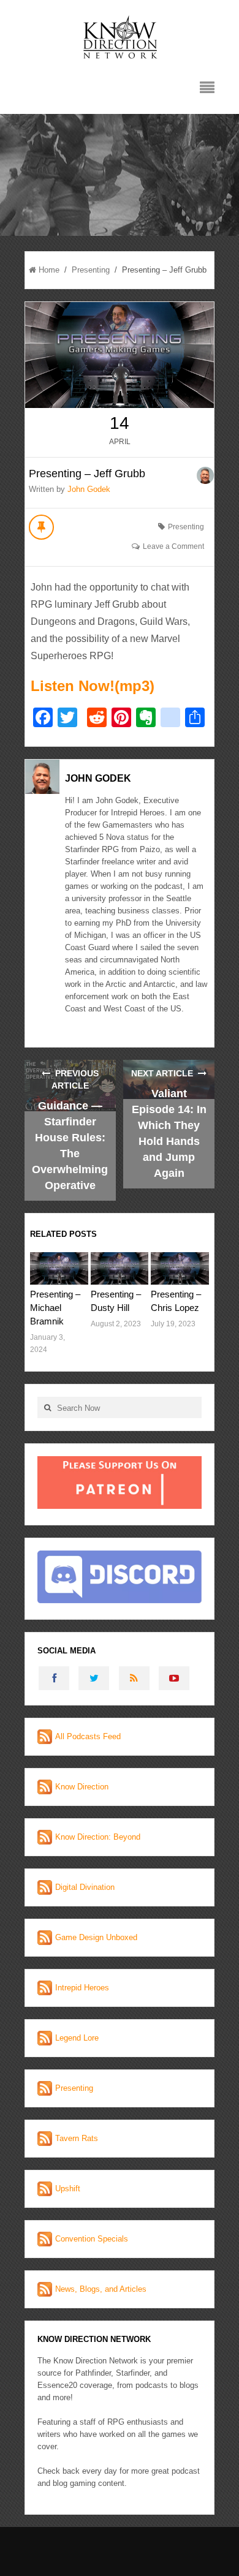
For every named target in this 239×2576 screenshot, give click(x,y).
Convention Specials (92, 2239)
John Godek (89, 489)
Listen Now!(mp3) (93, 686)
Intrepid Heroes (82, 1988)
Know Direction (82, 1787)
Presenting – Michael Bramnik (55, 1308)
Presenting (91, 270)
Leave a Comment (173, 546)
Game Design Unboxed (96, 1937)
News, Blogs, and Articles (101, 2289)
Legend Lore (77, 2038)
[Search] (47, 1407)
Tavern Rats (77, 2138)
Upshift (68, 2189)
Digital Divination (85, 1887)
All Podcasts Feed (88, 1736)
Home (49, 270)
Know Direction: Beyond (98, 1837)
